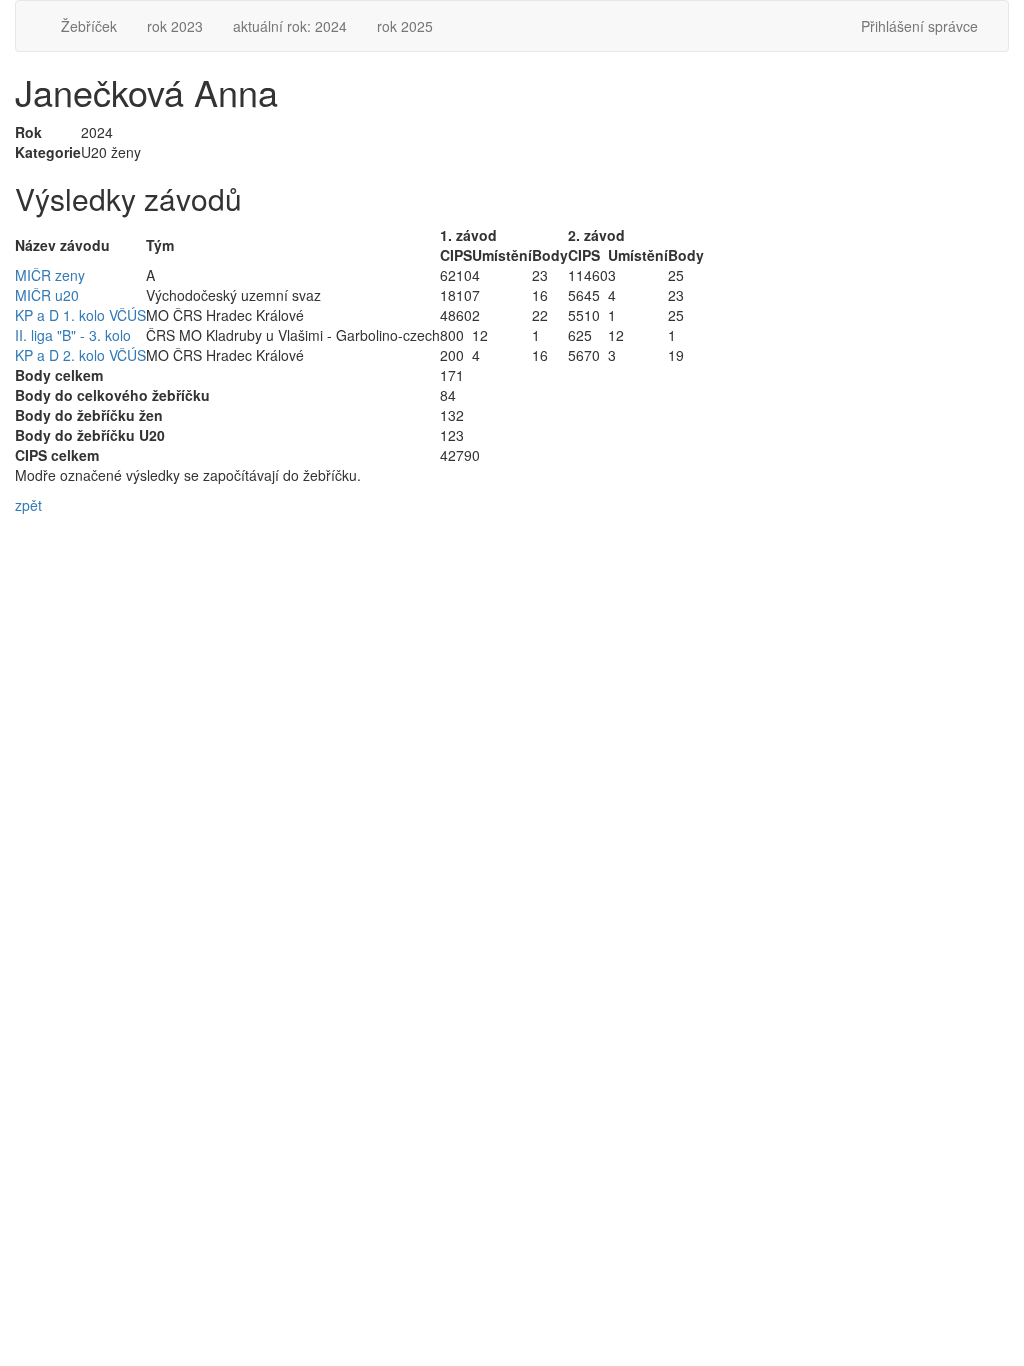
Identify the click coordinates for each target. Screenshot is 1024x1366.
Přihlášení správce (919, 26)
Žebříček (89, 26)
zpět (28, 505)
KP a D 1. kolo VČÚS (80, 315)
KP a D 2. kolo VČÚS (80, 355)
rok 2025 (405, 26)
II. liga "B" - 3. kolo (73, 335)
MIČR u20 (47, 295)
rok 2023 (175, 26)
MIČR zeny (50, 275)
